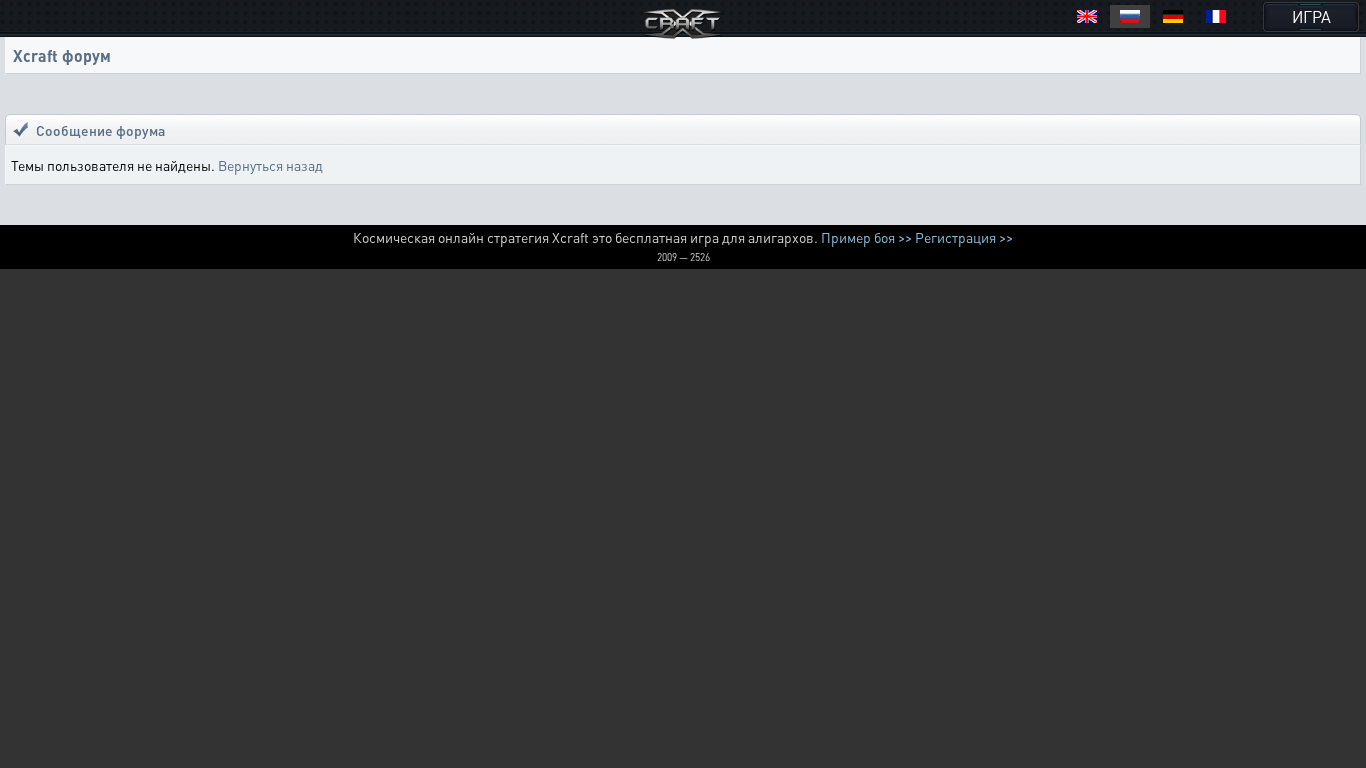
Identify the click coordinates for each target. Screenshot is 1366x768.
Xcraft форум (62, 55)
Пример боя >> (866, 237)
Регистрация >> (964, 237)
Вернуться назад (270, 165)
